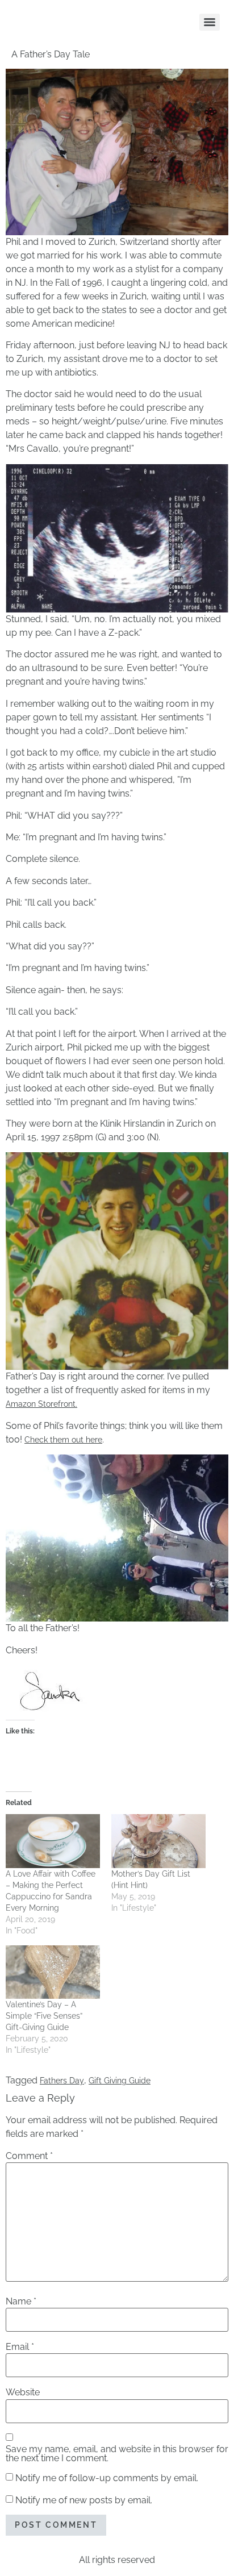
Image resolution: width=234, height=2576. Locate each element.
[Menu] (210, 22)
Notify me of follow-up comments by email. (107, 2478)
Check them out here (63, 1440)
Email (20, 2347)
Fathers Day (62, 2081)
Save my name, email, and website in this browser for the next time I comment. (117, 2454)
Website (23, 2392)
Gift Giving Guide (120, 2081)
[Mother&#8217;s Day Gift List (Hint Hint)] (158, 1841)
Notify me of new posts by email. (84, 2500)
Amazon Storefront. (41, 1404)
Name (21, 2302)
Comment (29, 2156)
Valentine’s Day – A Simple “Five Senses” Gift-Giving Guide (44, 2016)
